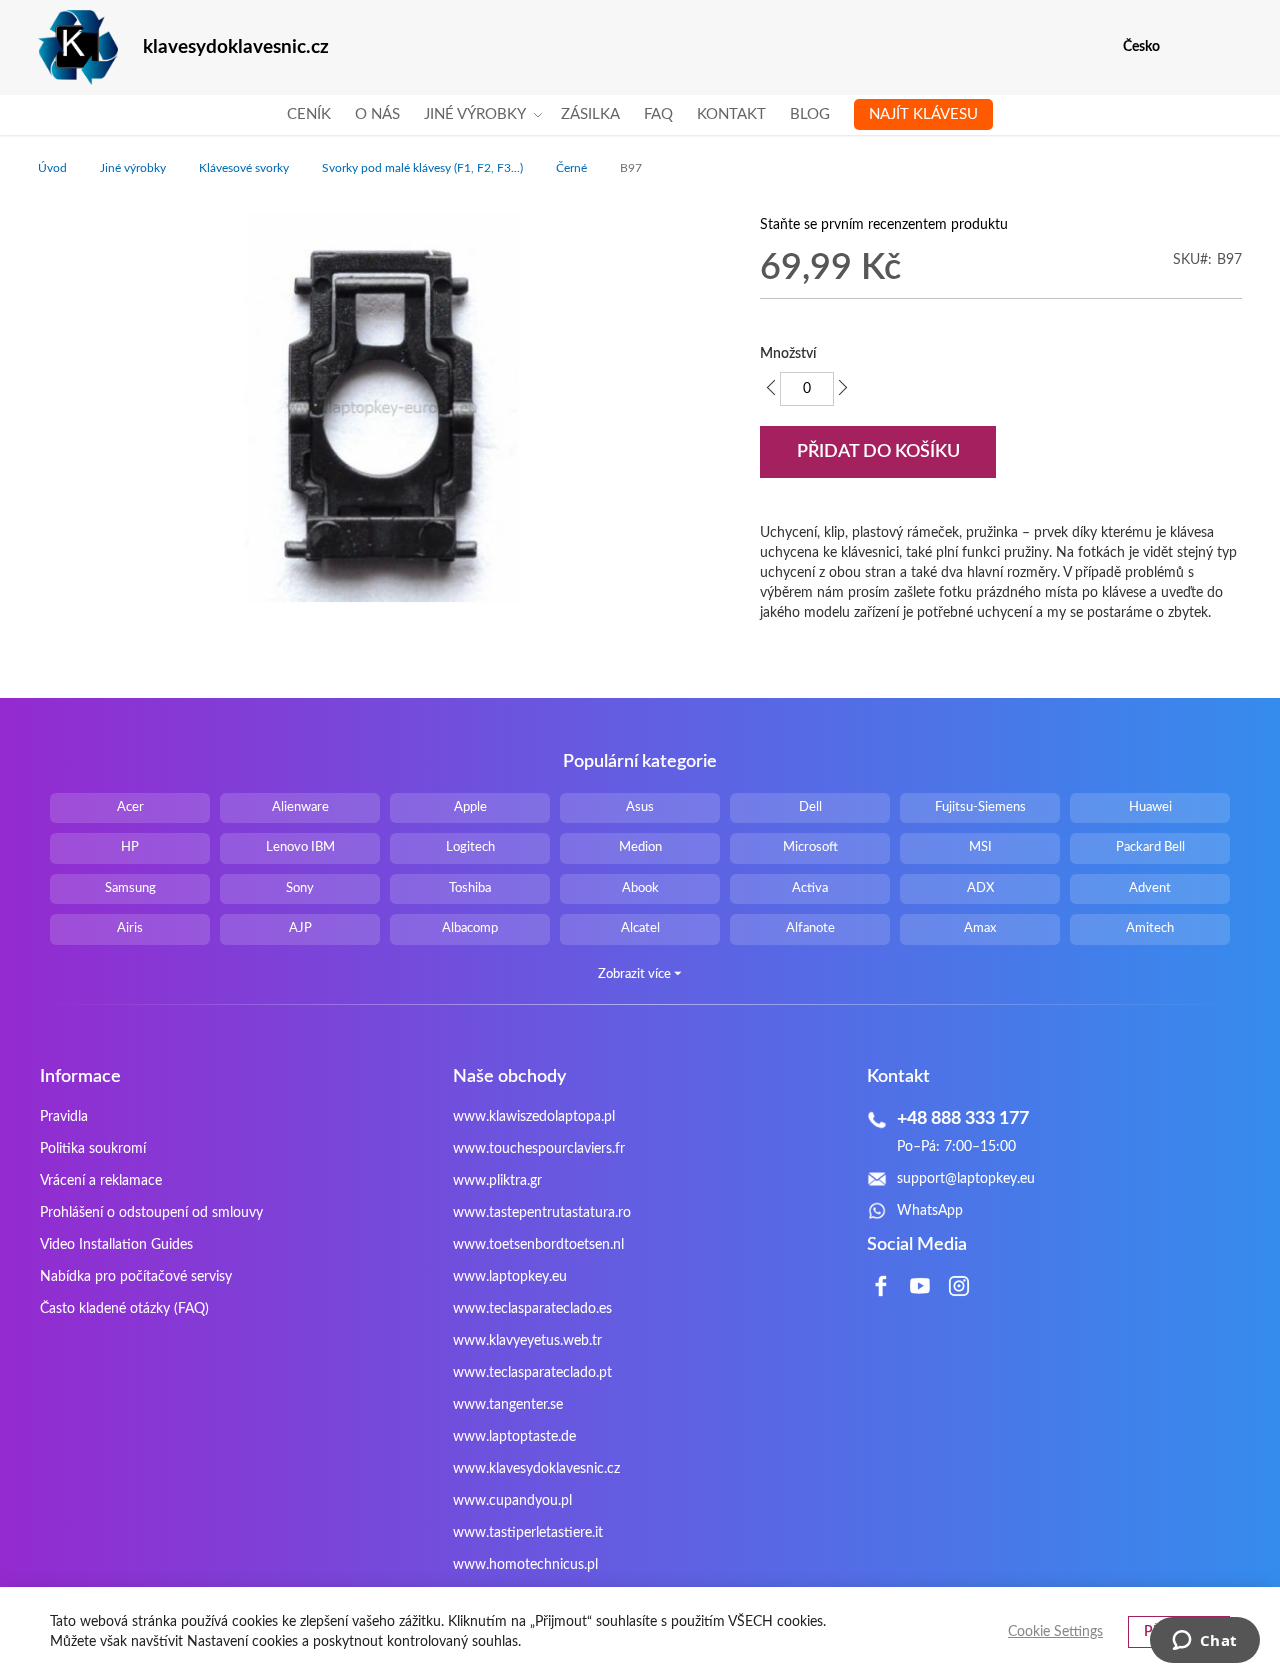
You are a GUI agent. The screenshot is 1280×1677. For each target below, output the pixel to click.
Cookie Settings (1055, 1632)
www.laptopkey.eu (510, 1277)
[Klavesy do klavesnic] (78, 47)
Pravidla (64, 1117)
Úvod (52, 168)
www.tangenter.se (508, 1405)
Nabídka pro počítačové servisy (136, 1277)
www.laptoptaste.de (514, 1437)
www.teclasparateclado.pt (532, 1373)
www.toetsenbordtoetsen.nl (538, 1245)
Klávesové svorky (244, 168)
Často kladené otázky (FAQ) (124, 1309)
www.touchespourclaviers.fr (539, 1149)
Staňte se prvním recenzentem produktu (884, 225)
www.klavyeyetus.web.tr (527, 1341)
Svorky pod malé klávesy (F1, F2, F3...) (422, 168)
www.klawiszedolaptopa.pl (534, 1117)
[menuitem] (309, 115)
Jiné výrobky (133, 168)
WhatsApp (930, 1211)
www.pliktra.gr (497, 1181)
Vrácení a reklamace (101, 1181)
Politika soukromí (93, 1149)
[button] (1229, 47)
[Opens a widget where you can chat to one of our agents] (1204, 1642)
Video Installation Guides (116, 1245)
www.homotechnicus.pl (525, 1565)
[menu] (640, 115)
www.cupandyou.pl (512, 1501)
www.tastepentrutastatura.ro (542, 1213)
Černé (571, 168)
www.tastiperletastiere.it (528, 1533)
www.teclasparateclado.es (532, 1309)
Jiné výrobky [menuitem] (475, 114)
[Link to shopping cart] (1188, 47)
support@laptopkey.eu (966, 1179)
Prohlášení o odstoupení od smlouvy (151, 1213)
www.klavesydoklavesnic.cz (536, 1469)
